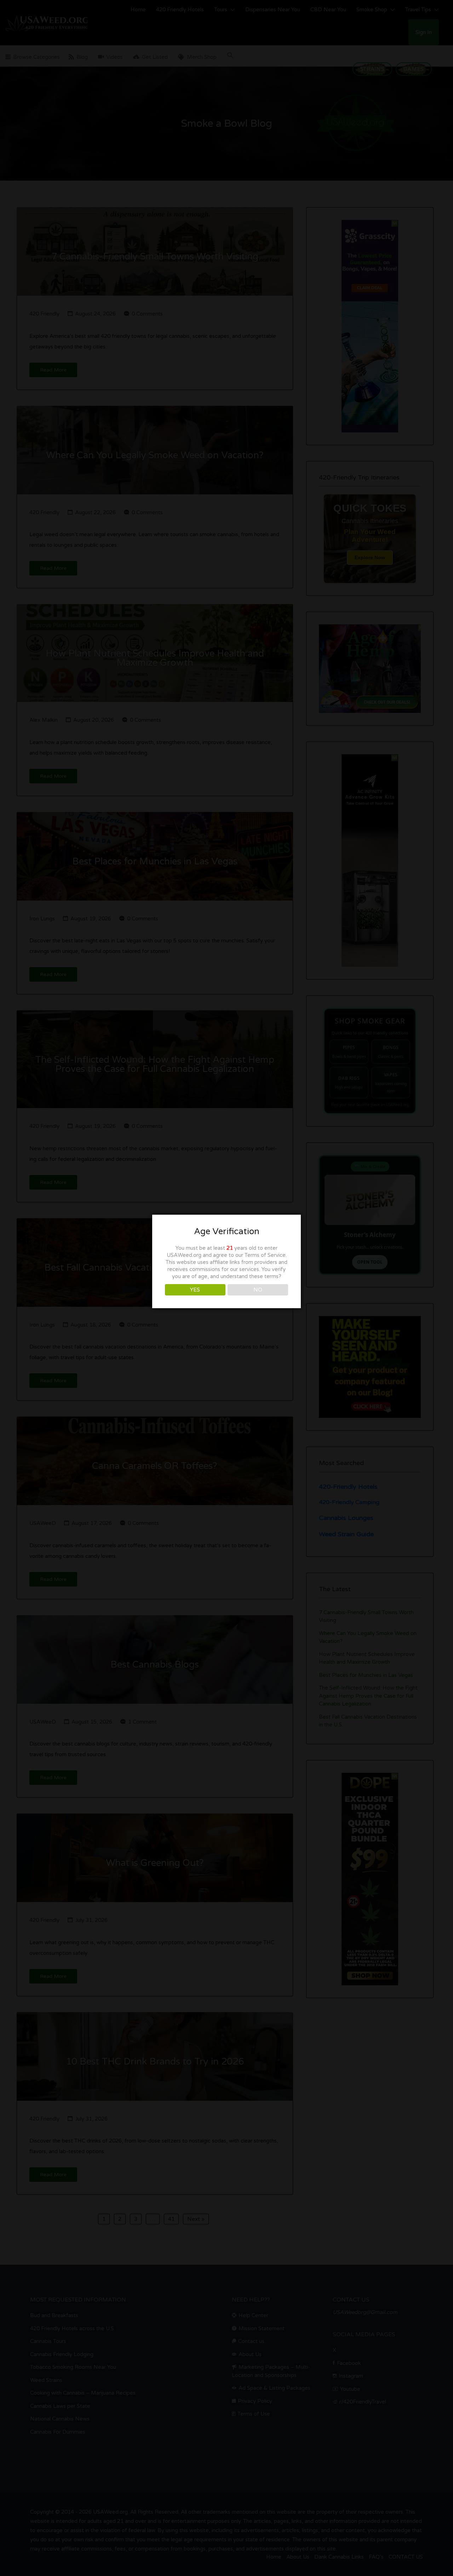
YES (195, 1290)
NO (258, 1290)
